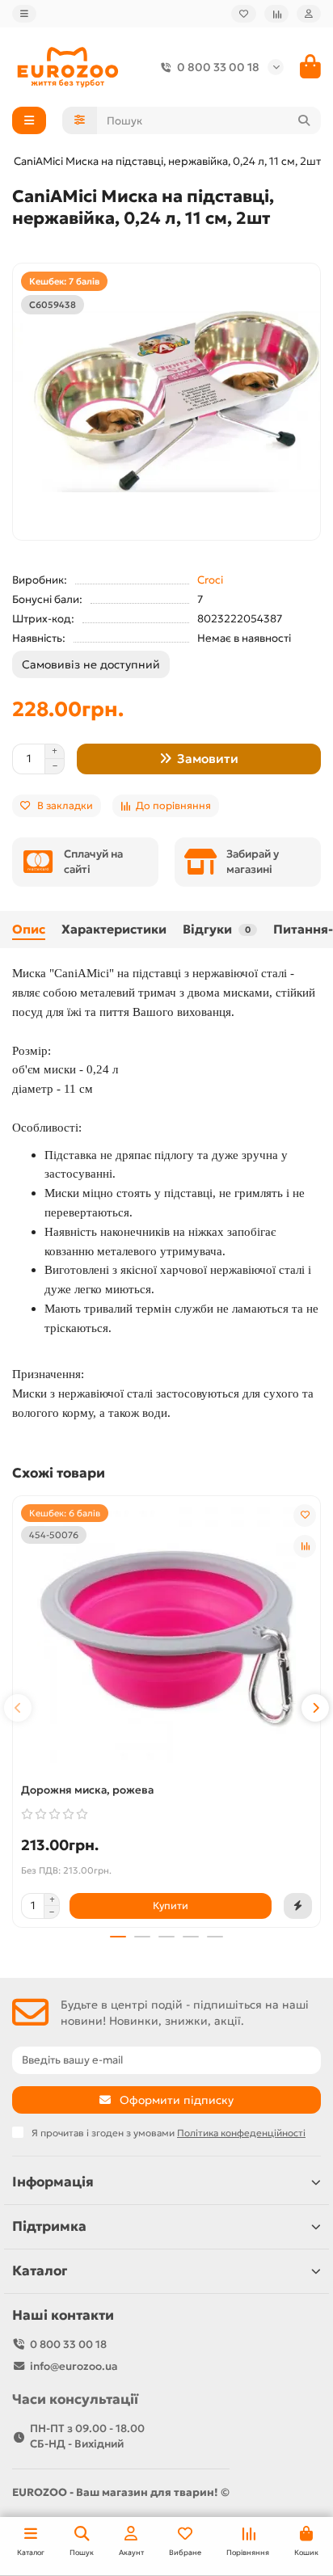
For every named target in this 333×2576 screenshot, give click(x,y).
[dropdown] (24, 14)
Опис (29, 929)
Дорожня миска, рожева (87, 1790)
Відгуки (217, 929)
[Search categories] (80, 120)
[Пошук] (304, 120)
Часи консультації (75, 2399)
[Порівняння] (276, 14)
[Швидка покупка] (298, 1906)
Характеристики (114, 929)
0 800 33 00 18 (218, 67)
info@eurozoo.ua (74, 2366)
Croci (210, 580)
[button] (18, 1708)
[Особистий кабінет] (309, 14)
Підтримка (49, 2226)
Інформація (53, 2182)
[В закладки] (305, 1516)
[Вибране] (244, 14)
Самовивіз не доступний (91, 664)
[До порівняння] (305, 1546)
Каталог (40, 2271)
